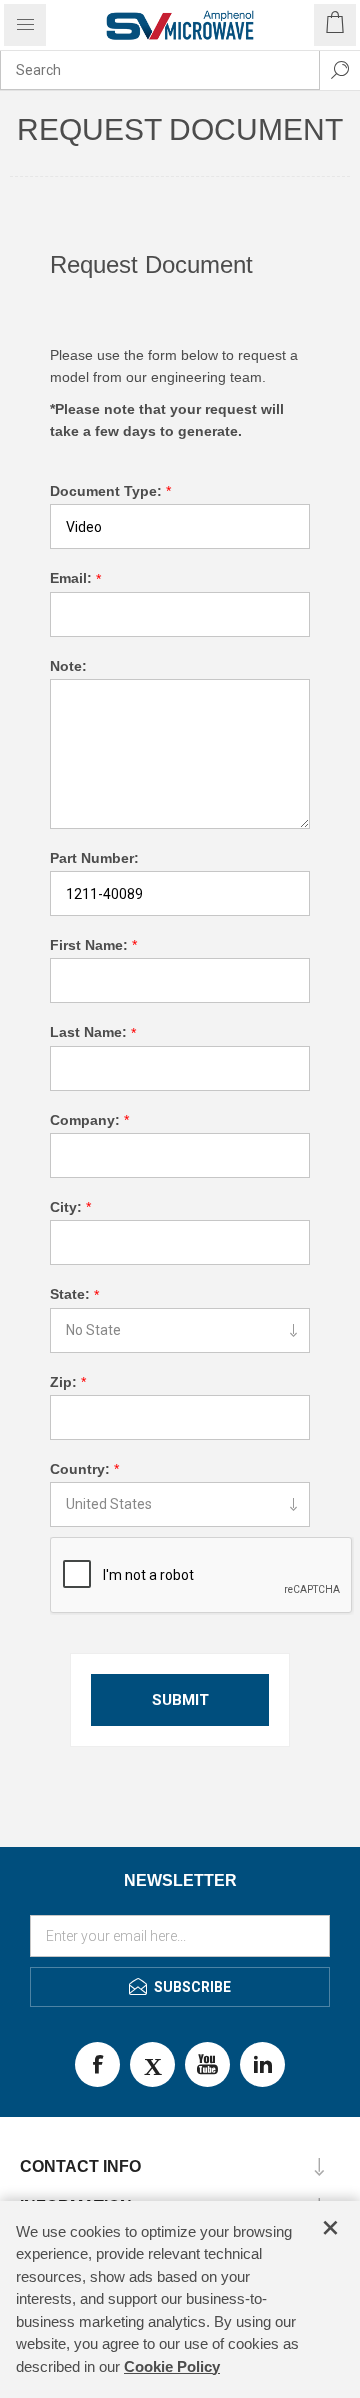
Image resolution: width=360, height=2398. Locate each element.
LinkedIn (262, 2064)
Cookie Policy (172, 2366)
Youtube (207, 2064)
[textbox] (160, 70)
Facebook (97, 2064)
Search (340, 70)
